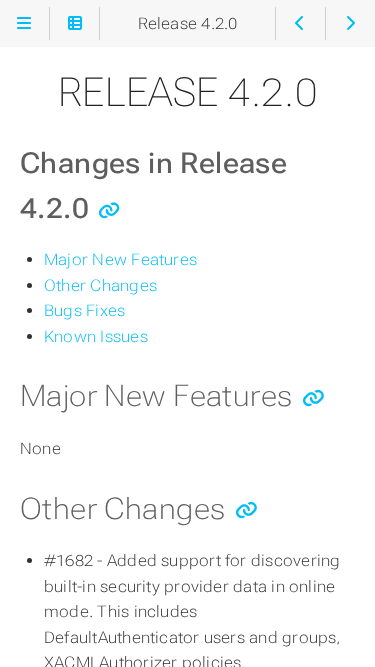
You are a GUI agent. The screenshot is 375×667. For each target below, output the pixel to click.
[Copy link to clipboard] (109, 210)
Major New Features (120, 259)
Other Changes (100, 285)
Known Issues (96, 336)
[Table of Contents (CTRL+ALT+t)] (74, 23)
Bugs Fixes (84, 310)
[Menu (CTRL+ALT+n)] (24, 23)
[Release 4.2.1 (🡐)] (300, 23)
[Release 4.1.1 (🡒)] (350, 23)
